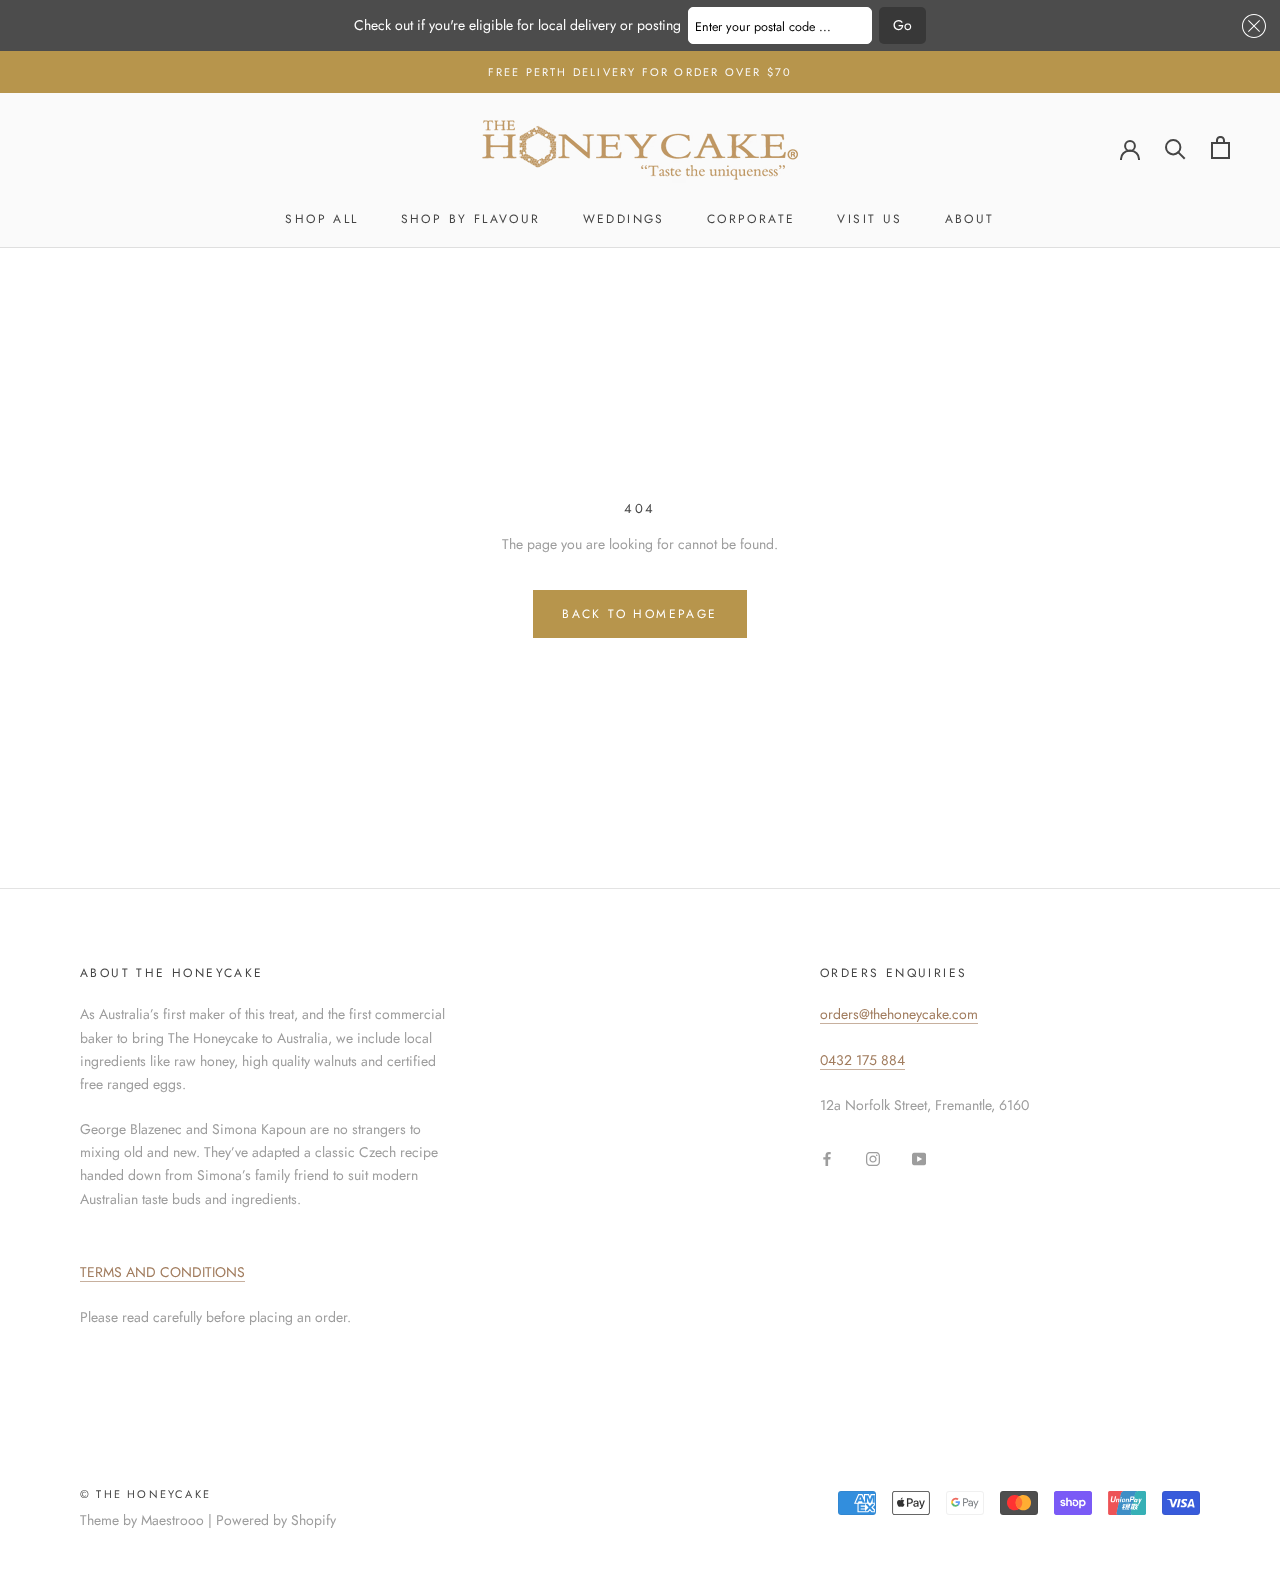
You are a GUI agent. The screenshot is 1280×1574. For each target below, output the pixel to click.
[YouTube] (919, 1157)
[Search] (1175, 147)
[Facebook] (827, 1157)
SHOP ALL (321, 219)
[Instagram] (873, 1157)
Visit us (869, 219)
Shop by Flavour (471, 219)
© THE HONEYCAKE (145, 1494)
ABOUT (970, 219)
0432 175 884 (862, 1060)
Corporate (751, 219)
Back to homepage (639, 614)
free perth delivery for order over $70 (640, 72)
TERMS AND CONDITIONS (162, 1272)
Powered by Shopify (276, 1520)
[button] (1250, 26)
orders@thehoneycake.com (899, 1014)
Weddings (624, 219)
